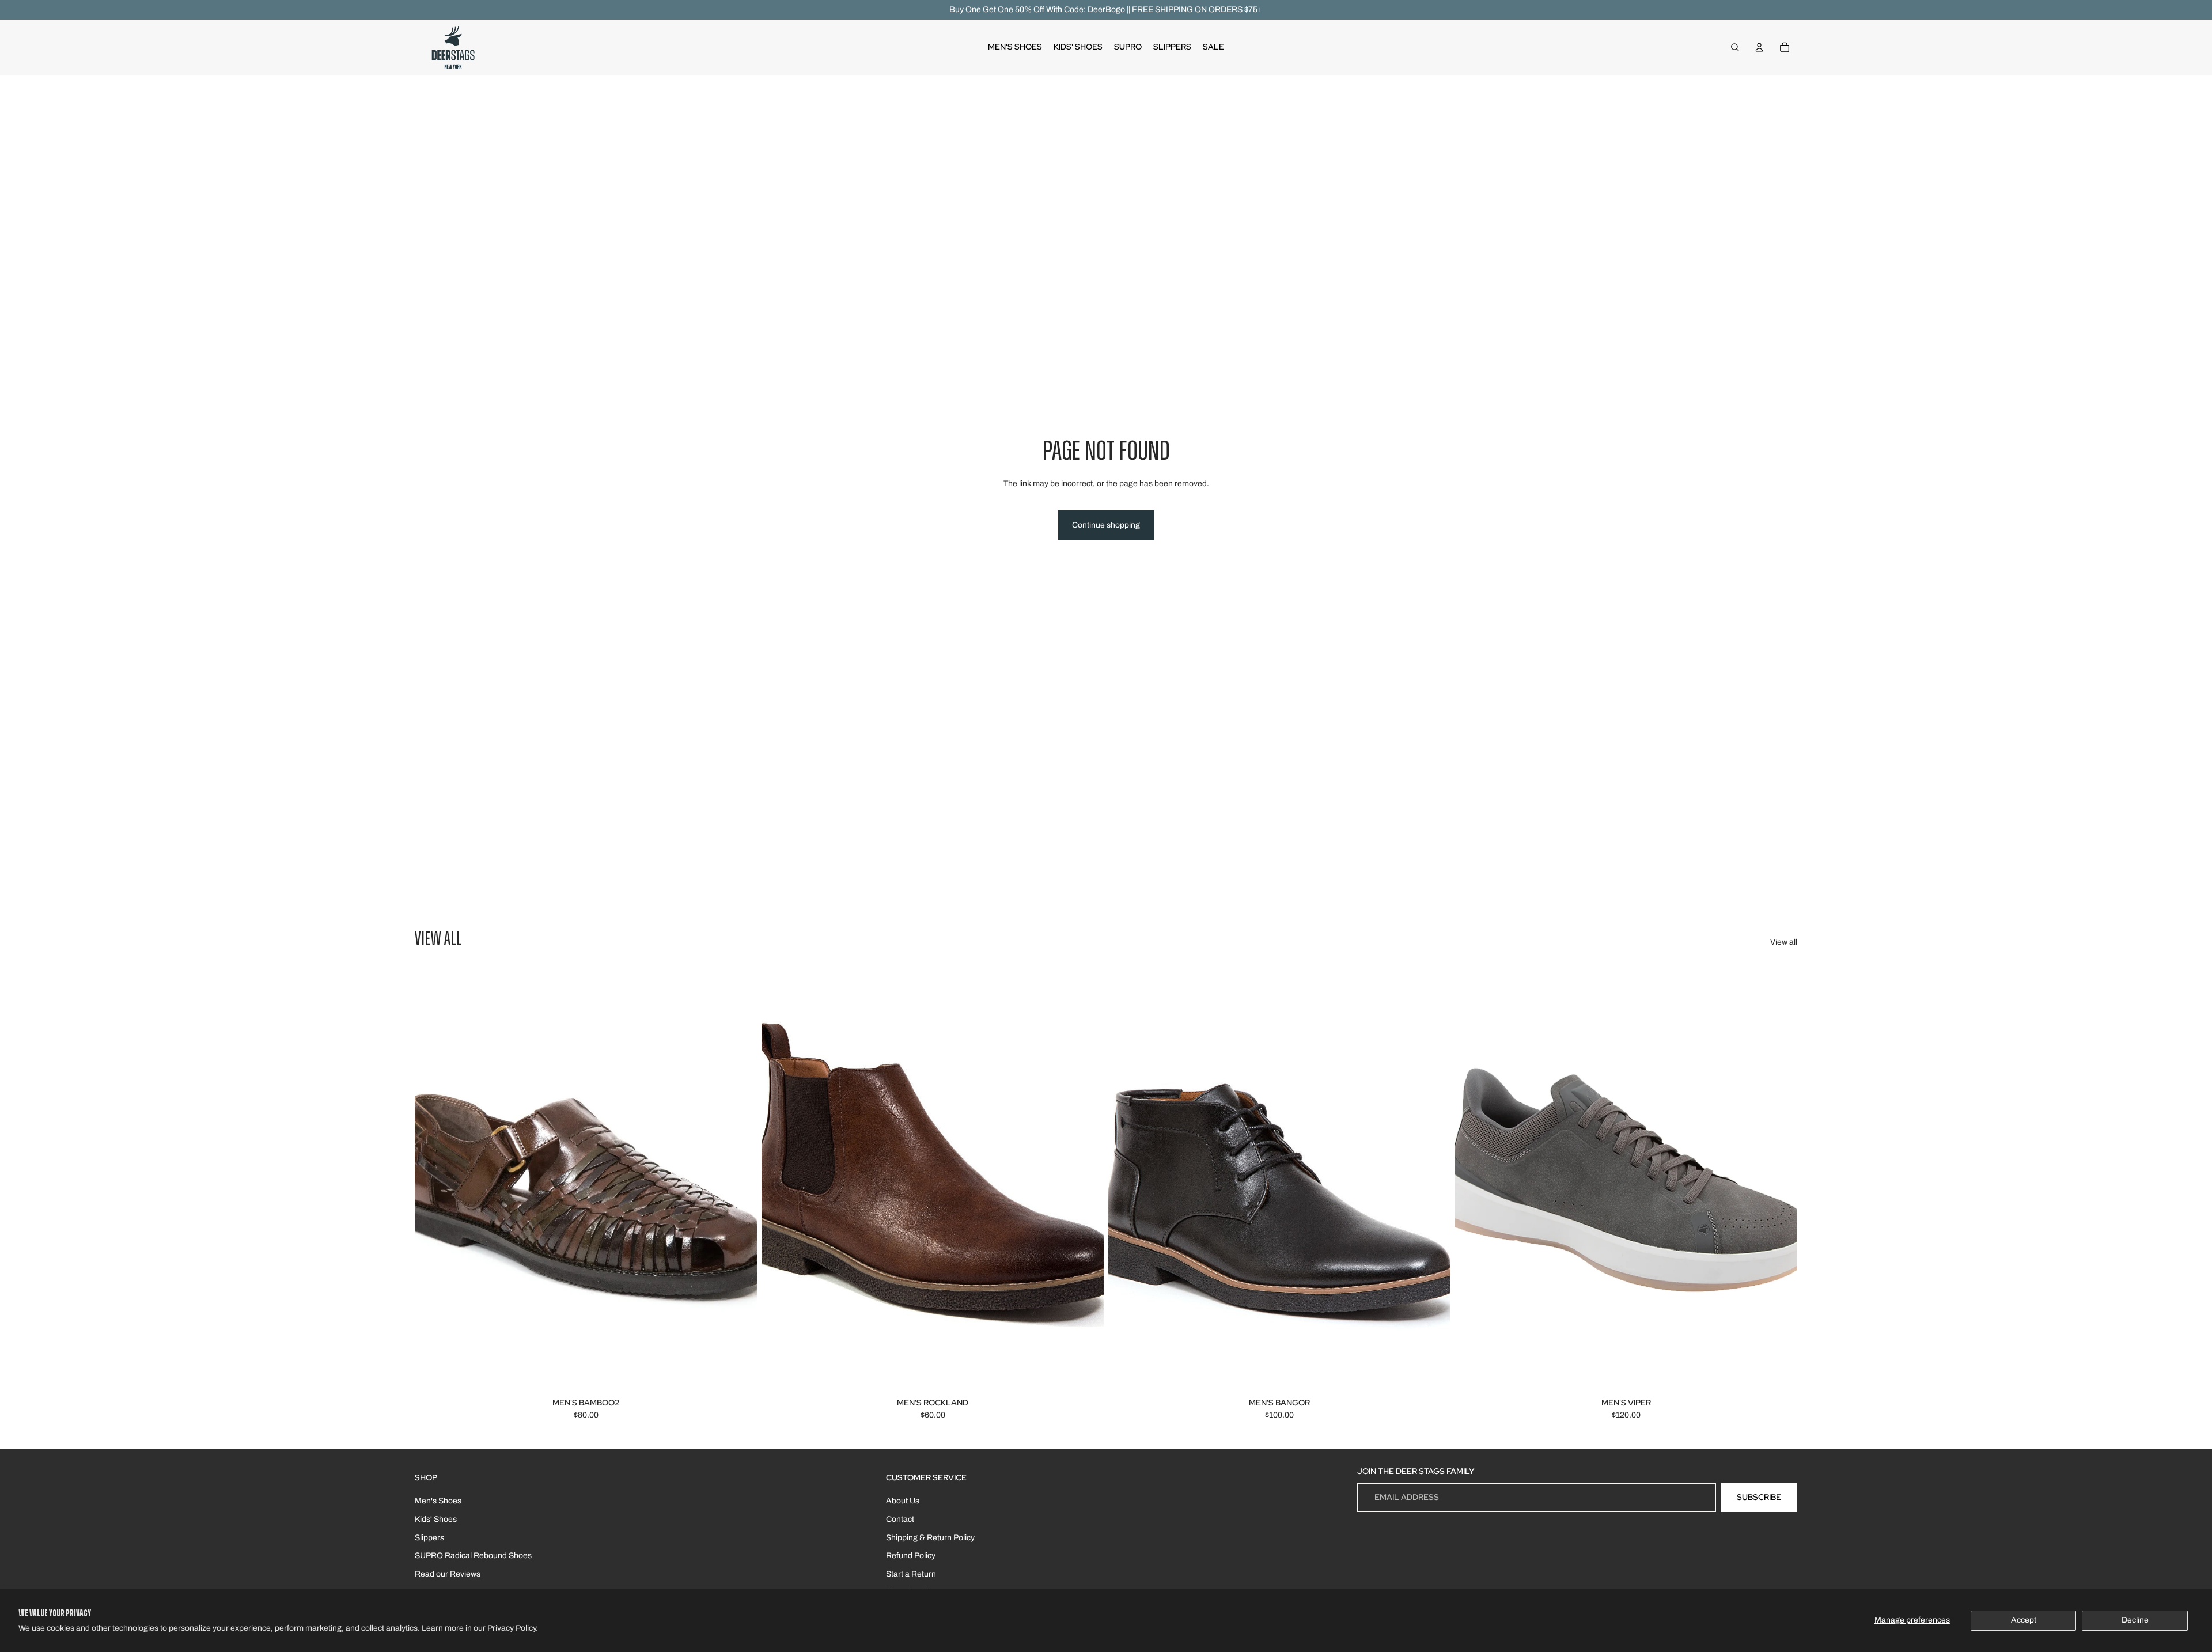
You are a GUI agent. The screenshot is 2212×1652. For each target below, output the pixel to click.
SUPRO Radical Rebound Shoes (473, 1556)
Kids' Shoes (436, 1519)
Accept (2024, 1620)
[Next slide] (740, 1180)
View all (1784, 942)
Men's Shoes (438, 1501)
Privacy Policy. (513, 1628)
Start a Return (911, 1574)
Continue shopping (1106, 525)
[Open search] (1735, 47)
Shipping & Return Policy (930, 1538)
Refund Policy (911, 1556)
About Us (903, 1501)
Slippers (429, 1538)
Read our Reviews (448, 1574)
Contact (900, 1519)
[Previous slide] (432, 1180)
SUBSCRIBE (1759, 1497)
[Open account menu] (1759, 47)
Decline (2135, 1620)
